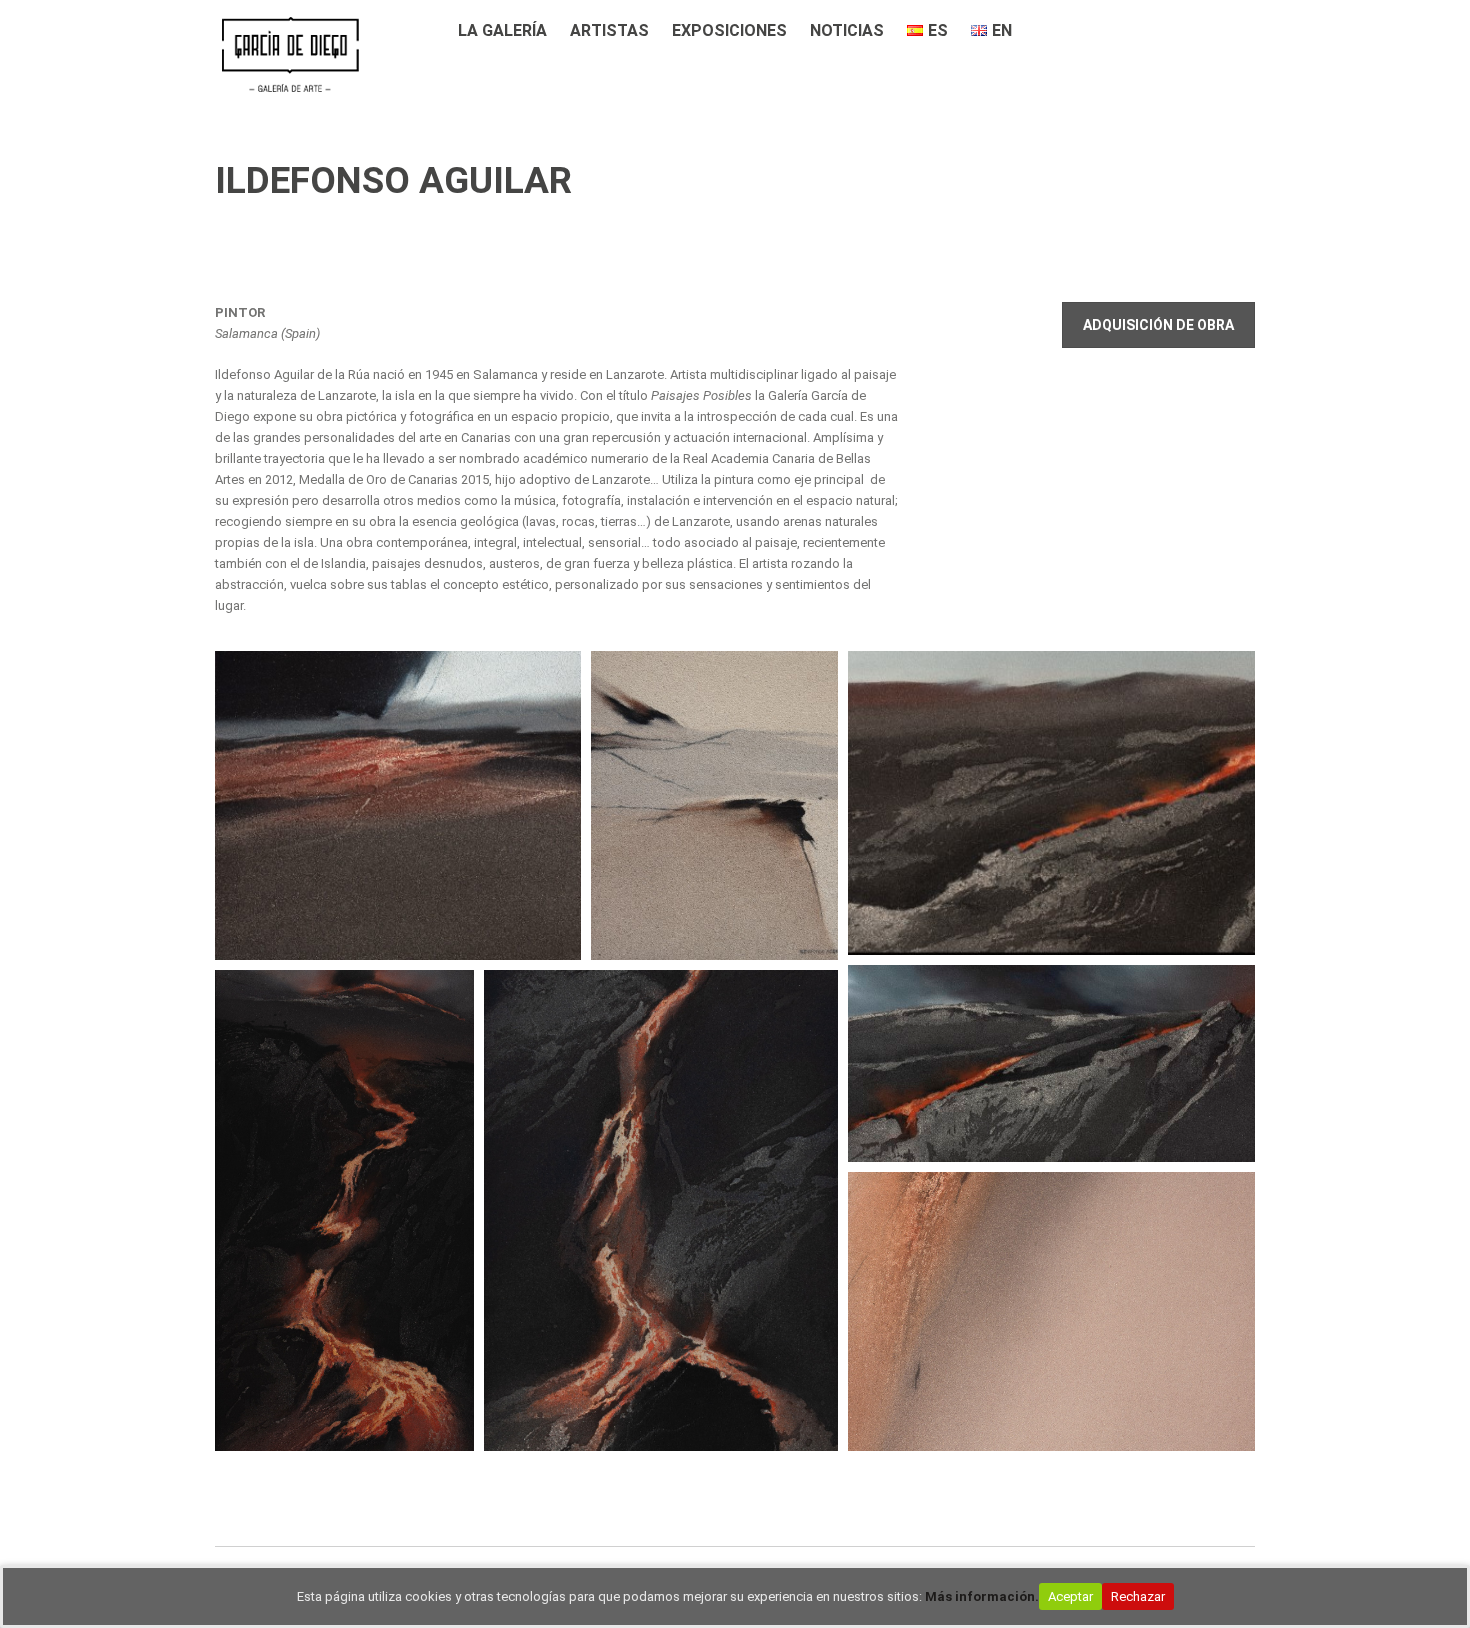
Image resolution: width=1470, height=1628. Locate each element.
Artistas (609, 30)
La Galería (502, 30)
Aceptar (1070, 1596)
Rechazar (1138, 1596)
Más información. (982, 1596)
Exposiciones (729, 30)
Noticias (847, 30)
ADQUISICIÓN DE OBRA (1158, 325)
